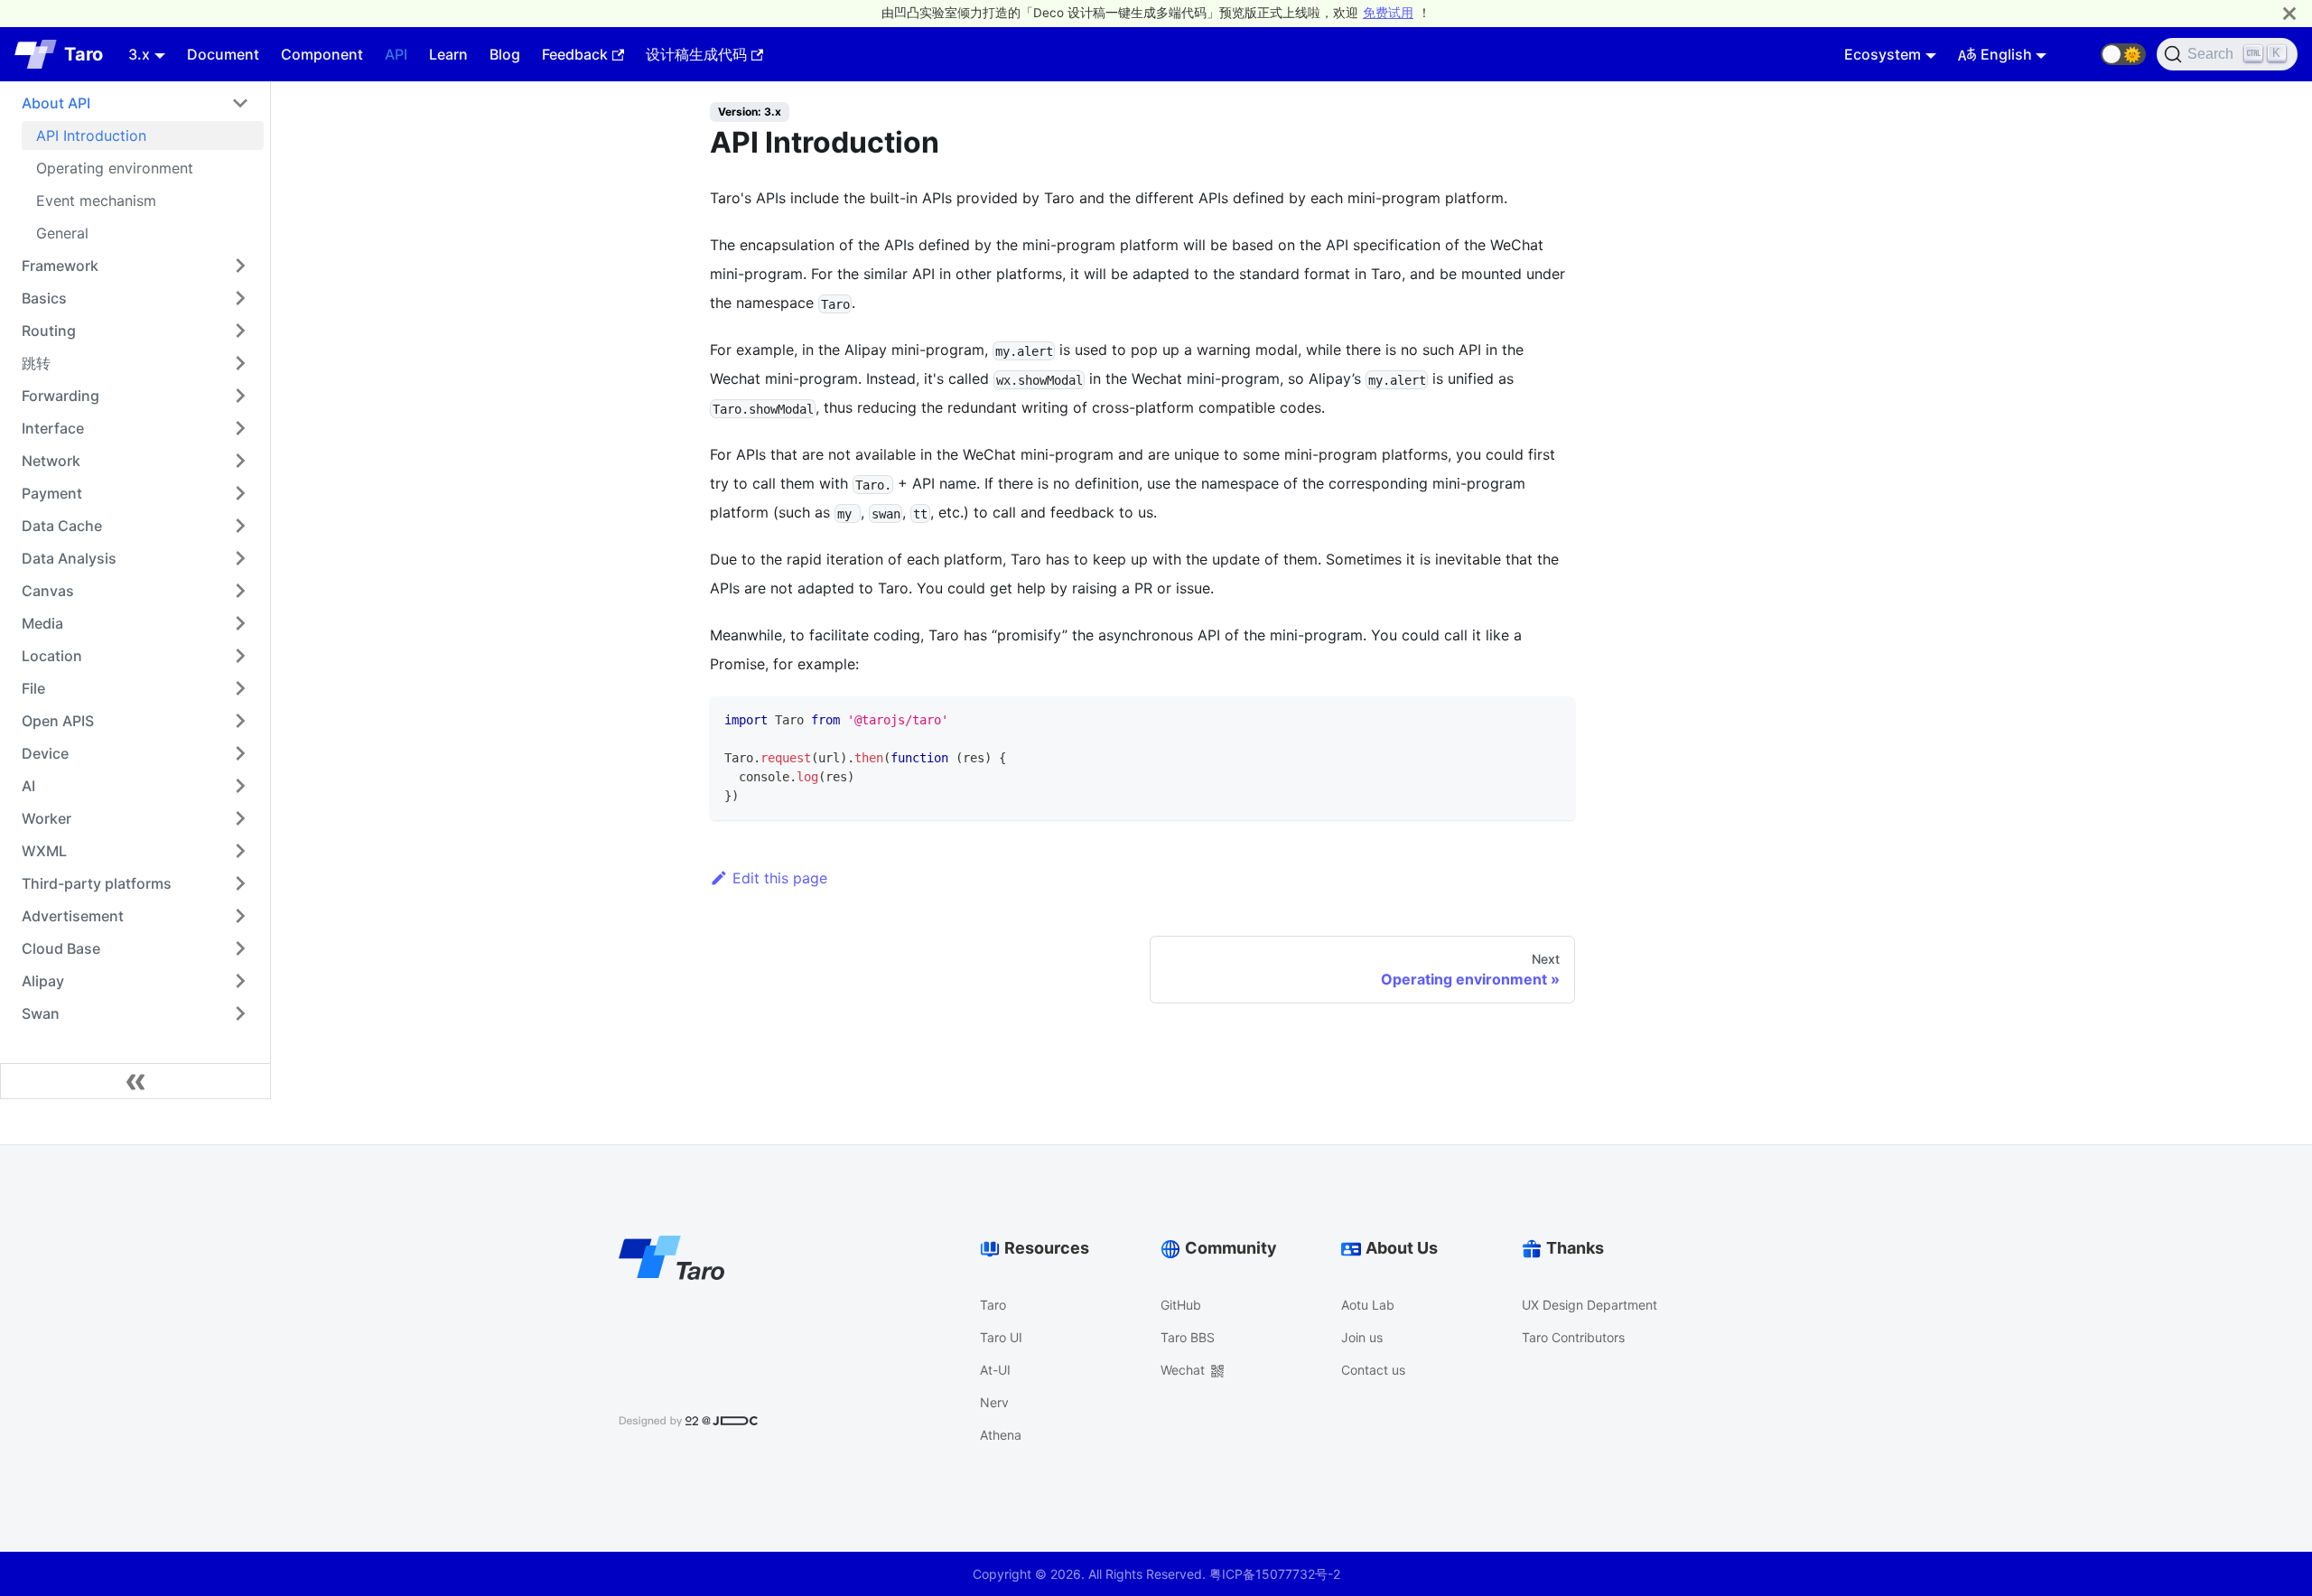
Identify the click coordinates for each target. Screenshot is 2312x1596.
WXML (44, 851)
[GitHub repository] (2079, 54)
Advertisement (73, 916)
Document (223, 54)
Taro (993, 1305)
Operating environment (115, 168)
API (396, 54)
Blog (505, 54)
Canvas (48, 591)
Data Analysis (69, 558)
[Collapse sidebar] (135, 1081)
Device (45, 753)
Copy (1546, 717)
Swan (41, 1013)
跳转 (36, 363)
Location (52, 656)
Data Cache (62, 526)
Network (51, 461)
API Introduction (91, 135)
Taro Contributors (1573, 1337)
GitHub (1181, 1305)
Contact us (1373, 1370)
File (33, 688)
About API (56, 103)
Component (322, 54)
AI (28, 786)
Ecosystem (1883, 54)
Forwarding (61, 396)
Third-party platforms (97, 883)
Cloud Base (61, 948)
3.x (139, 54)
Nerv (994, 1402)
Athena (1001, 1435)
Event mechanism (96, 201)
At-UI (995, 1370)
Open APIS (58, 721)
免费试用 (1388, 13)
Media (42, 623)
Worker (47, 818)
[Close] (2289, 13)
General (62, 233)
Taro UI (1001, 1337)
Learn (448, 54)
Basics (44, 298)
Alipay (43, 981)
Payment (52, 493)
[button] (2123, 54)
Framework (60, 266)
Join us (1362, 1337)
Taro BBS (1188, 1337)
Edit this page (780, 878)
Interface (53, 428)
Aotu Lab (1368, 1305)
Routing (49, 331)
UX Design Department (1589, 1305)
